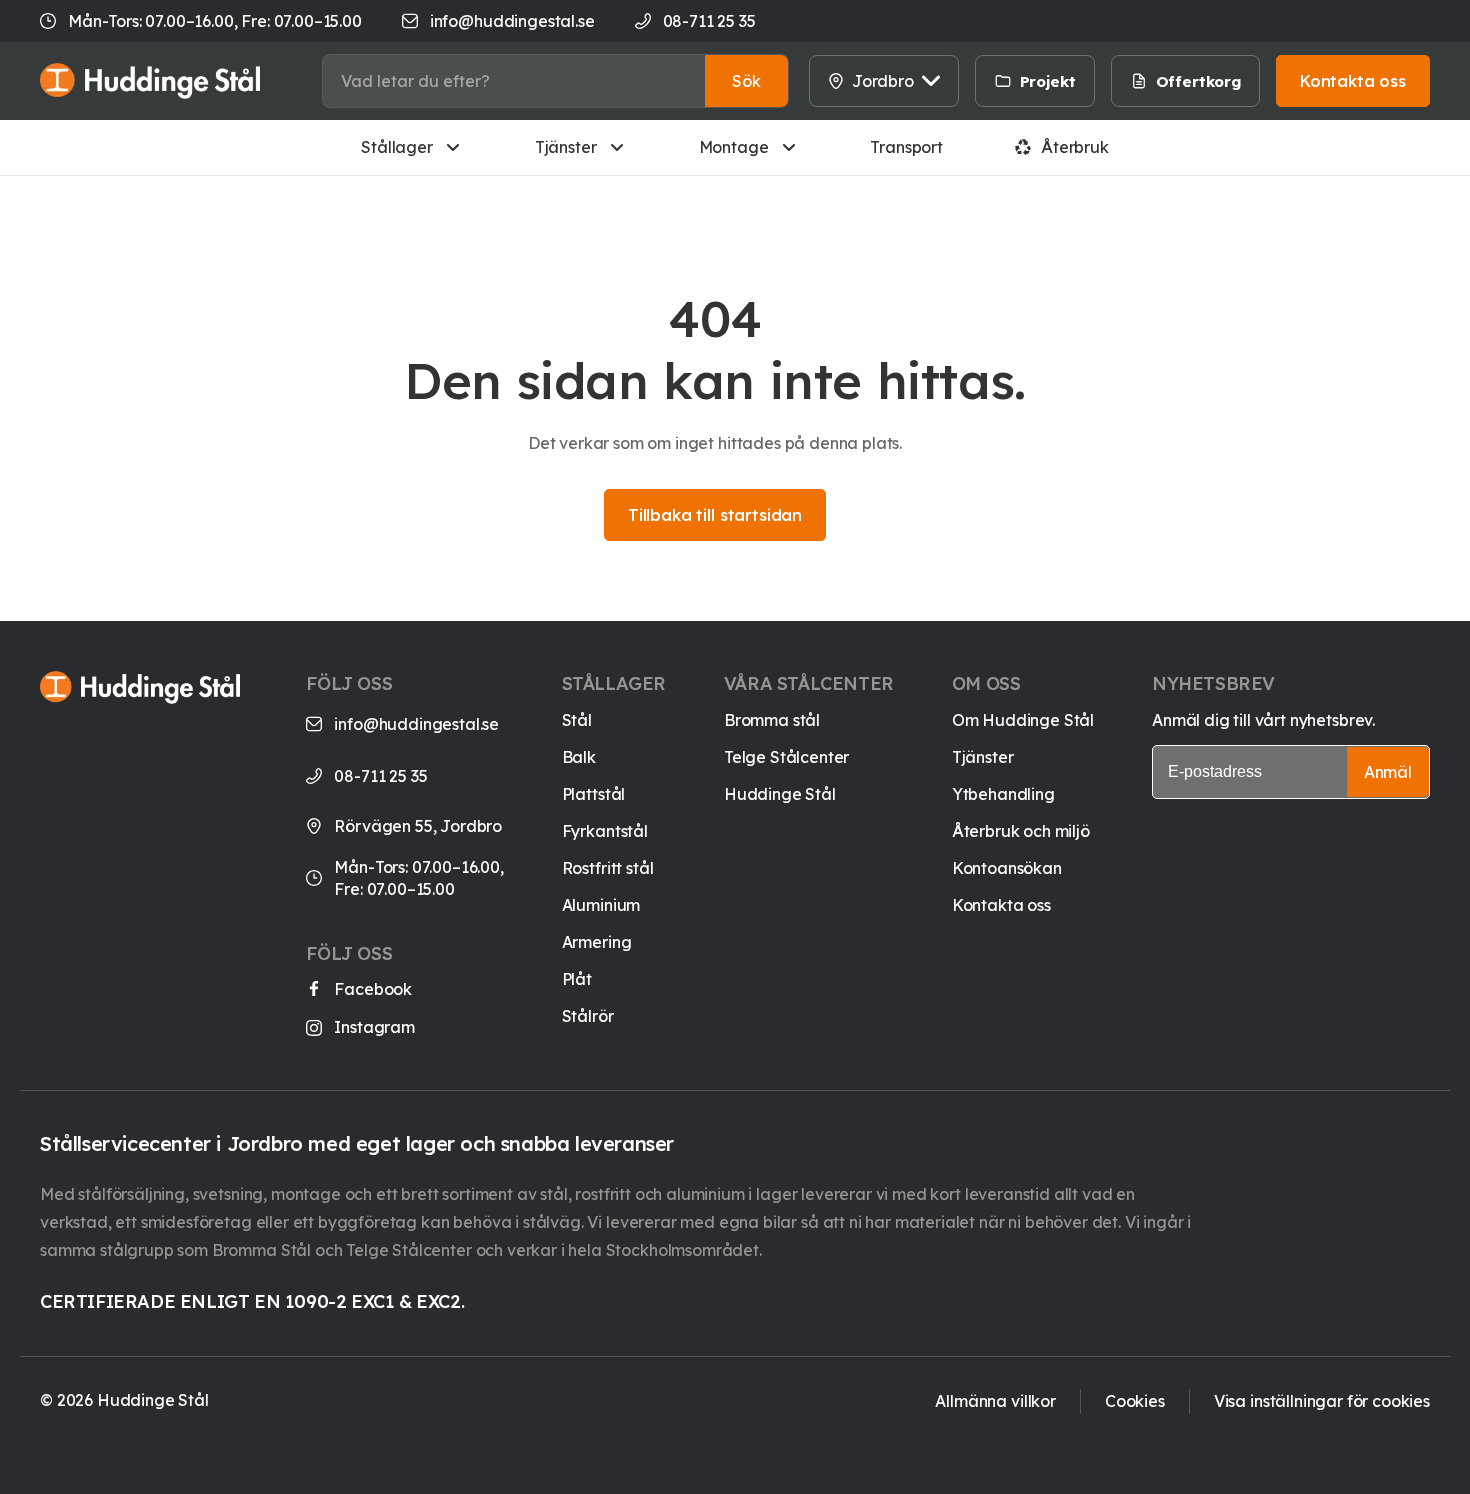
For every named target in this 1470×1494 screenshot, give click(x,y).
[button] (746, 81)
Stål (577, 720)
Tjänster (566, 147)
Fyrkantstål (605, 831)
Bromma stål (772, 720)
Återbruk (1075, 147)
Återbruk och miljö (1021, 831)
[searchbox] (514, 81)
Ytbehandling (1003, 794)
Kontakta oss (1001, 905)
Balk (579, 757)
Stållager (397, 147)
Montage (734, 147)
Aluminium (601, 905)
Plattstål (594, 794)
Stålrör (588, 1016)
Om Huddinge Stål (1023, 720)
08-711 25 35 (380, 776)
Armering (597, 942)
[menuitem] (1119, 81)
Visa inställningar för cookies (1322, 1401)
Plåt (577, 979)
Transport (906, 147)
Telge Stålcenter (786, 757)
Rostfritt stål (608, 868)
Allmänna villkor (995, 1401)
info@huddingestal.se (512, 21)
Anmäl (1388, 772)
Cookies (1135, 1401)
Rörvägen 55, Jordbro (418, 826)
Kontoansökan (1007, 868)
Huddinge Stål (780, 794)
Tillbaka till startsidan (715, 515)
